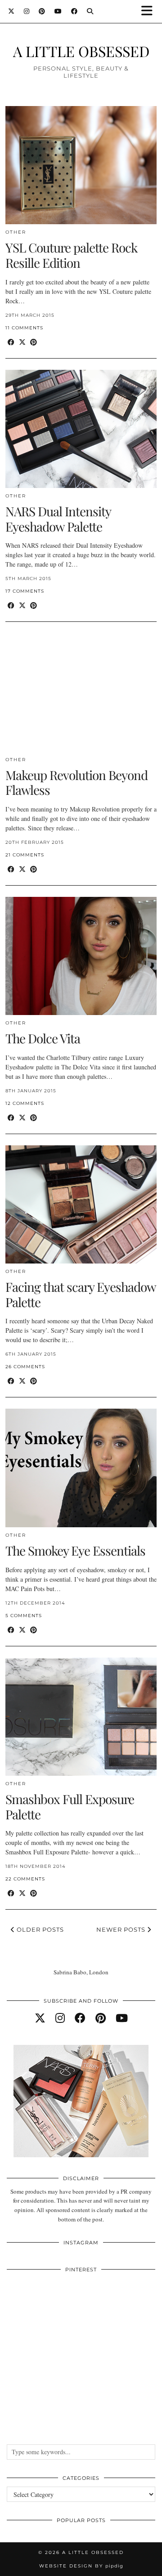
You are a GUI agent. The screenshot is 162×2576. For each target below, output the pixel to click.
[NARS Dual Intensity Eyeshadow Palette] (81, 429)
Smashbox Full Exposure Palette (70, 1807)
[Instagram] (27, 11)
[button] (150, 11)
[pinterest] (101, 2018)
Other (16, 232)
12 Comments (25, 1103)
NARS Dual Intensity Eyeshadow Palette (58, 519)
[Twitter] (11, 11)
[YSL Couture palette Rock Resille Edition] (81, 165)
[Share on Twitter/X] (22, 342)
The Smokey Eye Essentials (75, 1550)
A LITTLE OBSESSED (81, 51)
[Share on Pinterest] (34, 342)
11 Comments (24, 328)
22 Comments (25, 1879)
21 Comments (25, 855)
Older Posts (39, 1929)
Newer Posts (122, 1929)
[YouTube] (58, 11)
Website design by (81, 2566)
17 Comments (25, 591)
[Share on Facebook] (11, 342)
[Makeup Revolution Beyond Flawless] (81, 692)
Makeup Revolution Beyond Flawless (76, 783)
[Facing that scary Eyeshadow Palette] (81, 1204)
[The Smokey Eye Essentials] (81, 1468)
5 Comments (24, 1616)
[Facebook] (74, 11)
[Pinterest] (42, 11)
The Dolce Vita (43, 1038)
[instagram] (60, 2018)
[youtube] (122, 2018)
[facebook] (80, 2018)
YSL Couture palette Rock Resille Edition (71, 255)
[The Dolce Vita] (81, 956)
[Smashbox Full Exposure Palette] (81, 1717)
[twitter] (40, 2018)
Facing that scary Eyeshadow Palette (81, 1294)
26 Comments (25, 1367)
